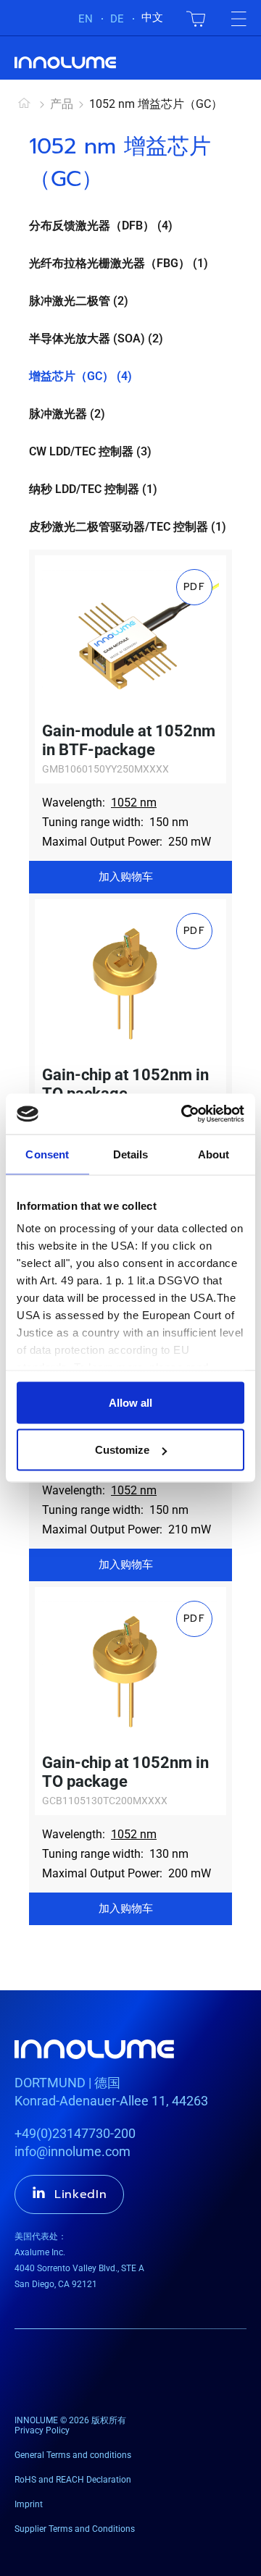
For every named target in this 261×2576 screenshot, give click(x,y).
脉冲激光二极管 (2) (79, 301)
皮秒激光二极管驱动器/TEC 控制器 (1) (128, 527)
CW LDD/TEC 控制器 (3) (90, 451)
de (117, 19)
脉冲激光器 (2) (67, 414)
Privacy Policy (42, 2430)
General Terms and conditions (73, 2455)
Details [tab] (131, 1154)
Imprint (29, 2504)
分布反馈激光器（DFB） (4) (101, 226)
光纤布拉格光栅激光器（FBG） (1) (119, 263)
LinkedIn (81, 2194)
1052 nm (134, 803)
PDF (194, 587)
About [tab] (214, 1154)
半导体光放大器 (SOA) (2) (96, 338)
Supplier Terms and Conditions (75, 2529)
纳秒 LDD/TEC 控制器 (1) (93, 489)
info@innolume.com (72, 2151)
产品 (62, 104)
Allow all (130, 1402)
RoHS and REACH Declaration (73, 2480)
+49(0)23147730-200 (75, 2133)
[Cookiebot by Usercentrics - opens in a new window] (184, 1114)
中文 (152, 17)
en (86, 19)
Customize (122, 1450)
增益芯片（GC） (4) (80, 376)
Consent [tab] (47, 1154)
